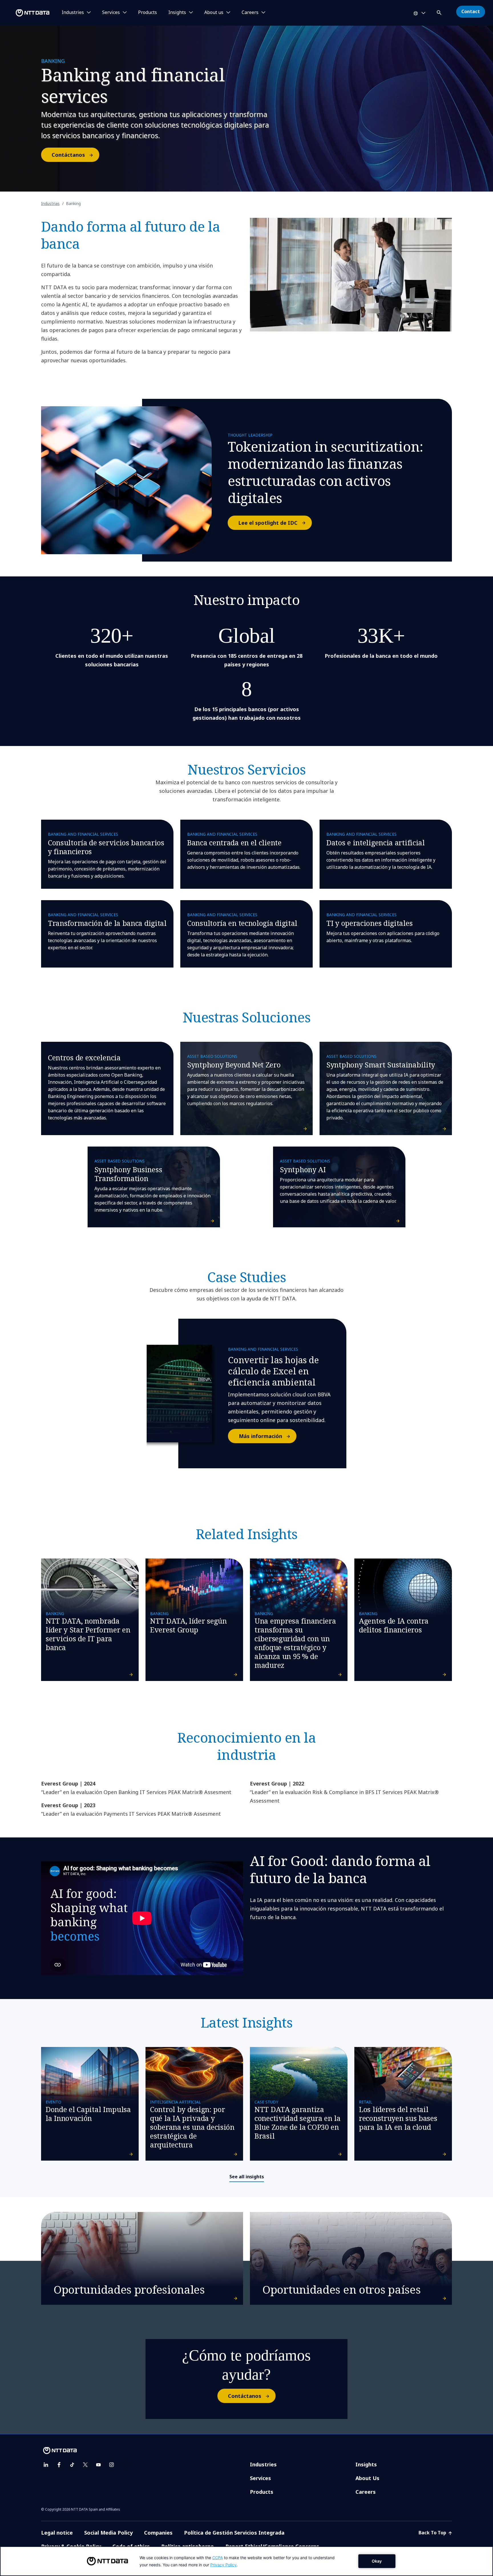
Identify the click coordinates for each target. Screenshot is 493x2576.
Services (260, 2478)
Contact (471, 11)
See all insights (247, 2177)
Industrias (50, 203)
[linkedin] (46, 2465)
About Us (367, 2478)
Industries (263, 2464)
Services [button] (111, 13)
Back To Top (433, 2533)
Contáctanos (68, 155)
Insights (366, 2464)
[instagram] (112, 2465)
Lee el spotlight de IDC (268, 523)
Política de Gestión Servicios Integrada (234, 2533)
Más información (260, 1436)
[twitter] (85, 2465)
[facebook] (59, 2465)
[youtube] (98, 2465)
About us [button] (214, 13)
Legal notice (57, 2533)
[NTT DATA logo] (26, 13)
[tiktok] (72, 2465)
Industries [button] (73, 13)
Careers (366, 2492)
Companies (158, 2533)
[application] (246, 2561)
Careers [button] (250, 13)
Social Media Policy (108, 2533)
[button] (440, 12)
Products (148, 13)
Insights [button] (177, 13)
